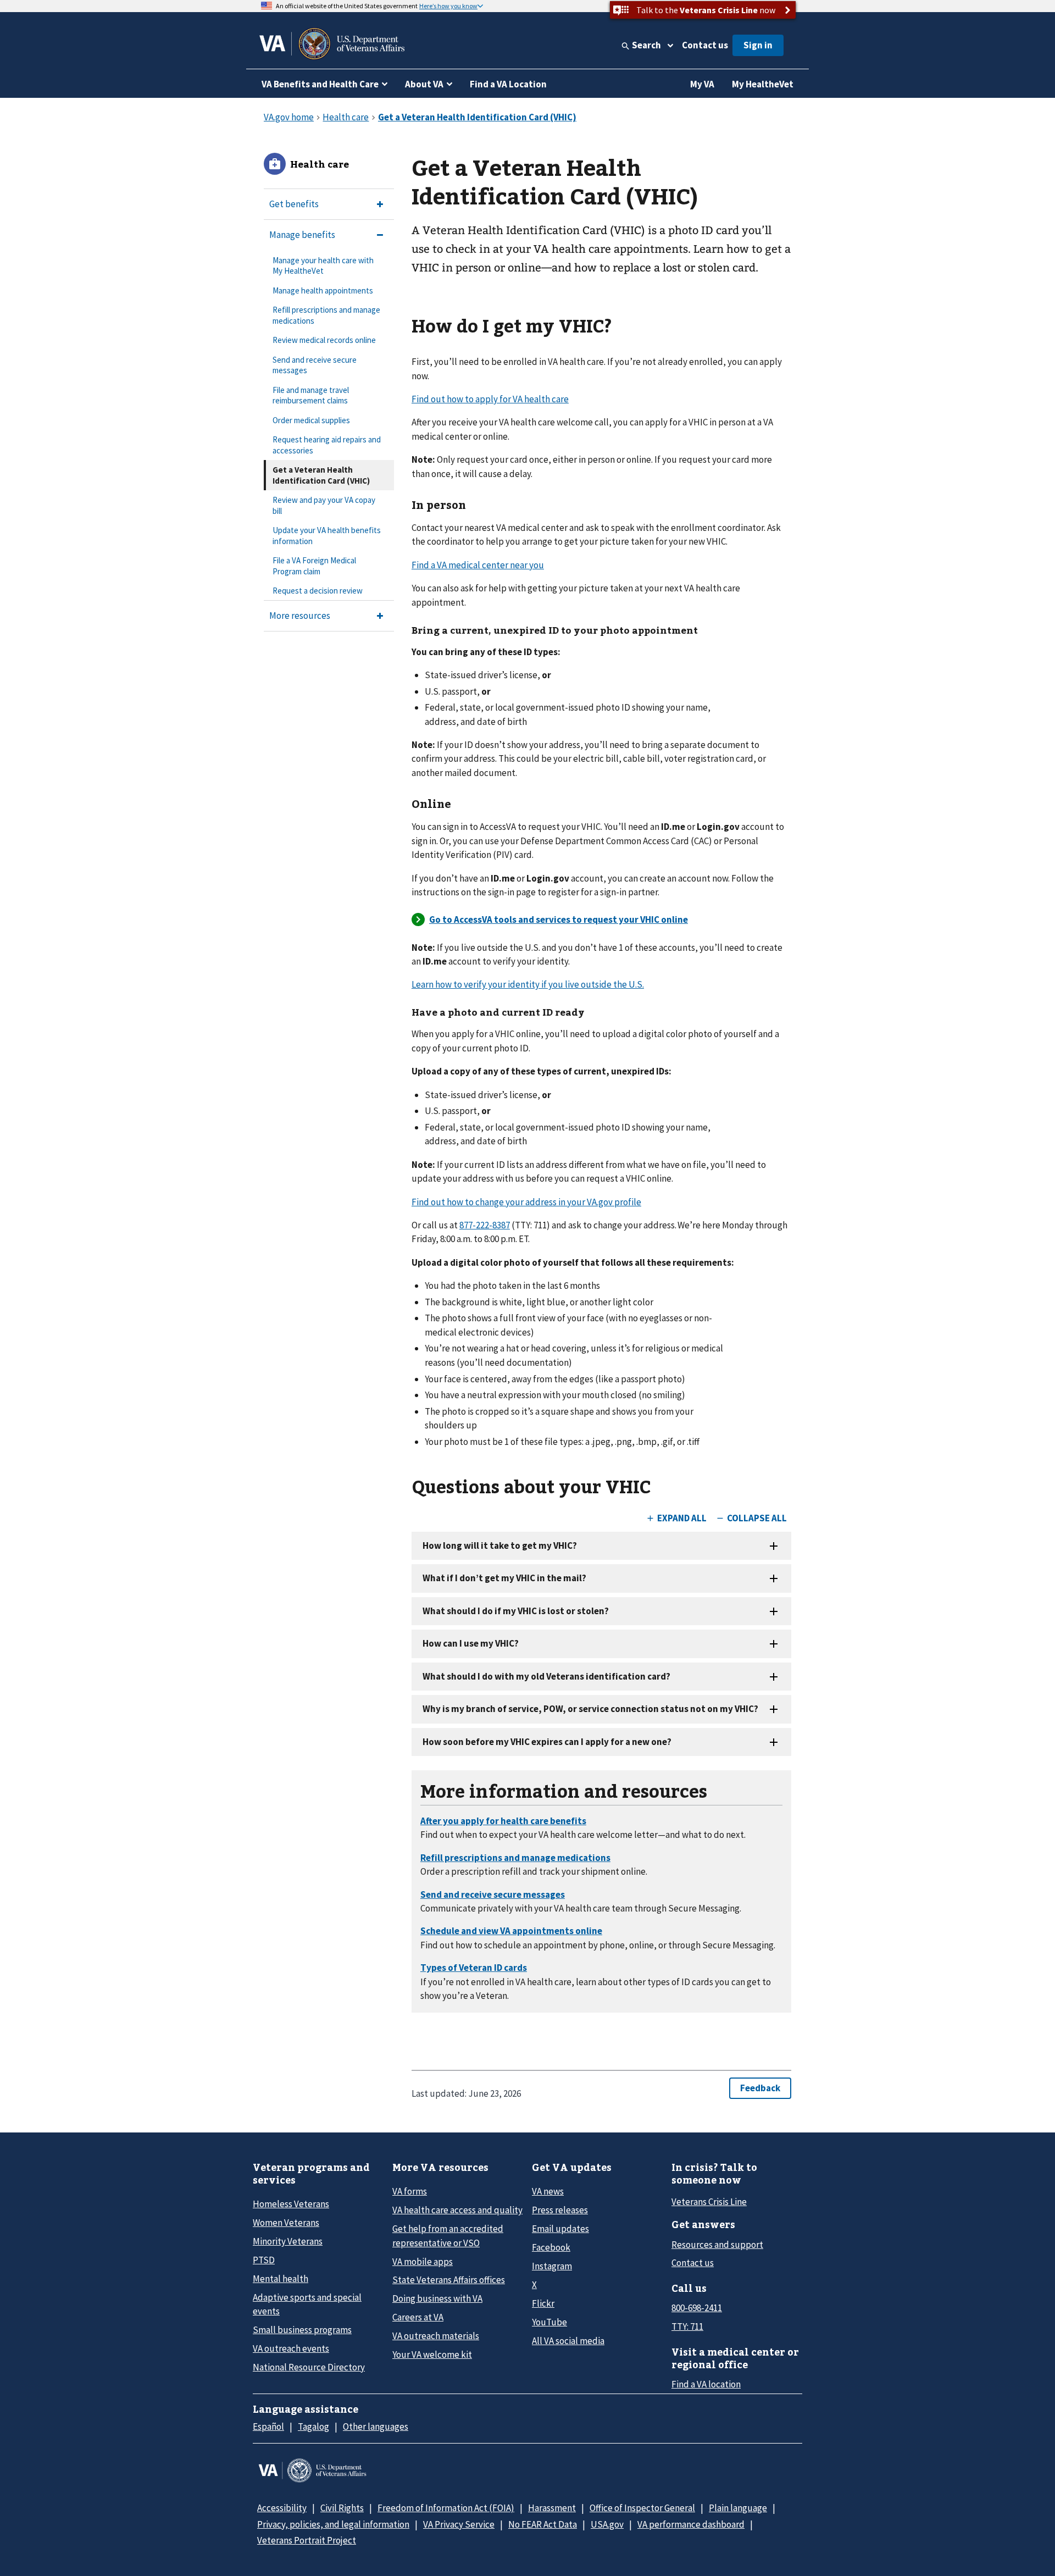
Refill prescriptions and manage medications (326, 315)
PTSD (264, 2260)
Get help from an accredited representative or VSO (448, 2236)
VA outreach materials (436, 2336)
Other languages (376, 2427)
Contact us (705, 45)
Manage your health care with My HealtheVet (323, 266)
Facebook (551, 2247)
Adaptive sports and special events (307, 2304)
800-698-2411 (697, 2308)
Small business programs (302, 2330)
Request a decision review (318, 591)
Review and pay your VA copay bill (324, 505)
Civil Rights (342, 2508)
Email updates (560, 2229)
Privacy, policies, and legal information (333, 2524)
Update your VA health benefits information (327, 536)
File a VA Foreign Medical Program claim (314, 566)
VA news (548, 2191)
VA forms (410, 2191)
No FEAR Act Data (543, 2524)
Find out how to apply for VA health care (490, 399)
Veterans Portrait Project (307, 2540)
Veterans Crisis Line (709, 2202)
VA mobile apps (423, 2262)
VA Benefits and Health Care (320, 84)
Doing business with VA (437, 2298)
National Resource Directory (309, 2367)
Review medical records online (324, 340)
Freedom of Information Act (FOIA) (446, 2508)
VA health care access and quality (457, 2210)
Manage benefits (302, 235)
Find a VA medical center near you (478, 565)
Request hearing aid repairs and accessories (327, 445)
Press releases (560, 2210)
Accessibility (282, 2508)
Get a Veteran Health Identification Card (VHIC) (321, 475)
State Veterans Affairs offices (449, 2280)
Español (268, 2427)
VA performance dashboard (691, 2524)
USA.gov (607, 2524)
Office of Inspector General (642, 2508)
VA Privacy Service (459, 2524)
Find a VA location (706, 2384)
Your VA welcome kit (432, 2355)
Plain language (738, 2508)
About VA (424, 84)
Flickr (543, 2303)
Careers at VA (418, 2317)
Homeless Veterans (291, 2204)
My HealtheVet (763, 84)
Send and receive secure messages (315, 365)
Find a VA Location (508, 84)
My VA (702, 84)
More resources (300, 616)
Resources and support (717, 2245)
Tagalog (313, 2427)
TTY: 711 (687, 2326)
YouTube (549, 2322)
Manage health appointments (323, 290)
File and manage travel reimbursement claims (311, 395)
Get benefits (294, 204)
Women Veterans (286, 2223)
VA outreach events (291, 2348)
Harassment (552, 2508)
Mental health (281, 2279)
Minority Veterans (288, 2241)
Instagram (552, 2266)
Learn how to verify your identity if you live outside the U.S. (528, 984)
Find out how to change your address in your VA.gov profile (526, 1202)
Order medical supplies (311, 420)
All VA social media (568, 2341)
